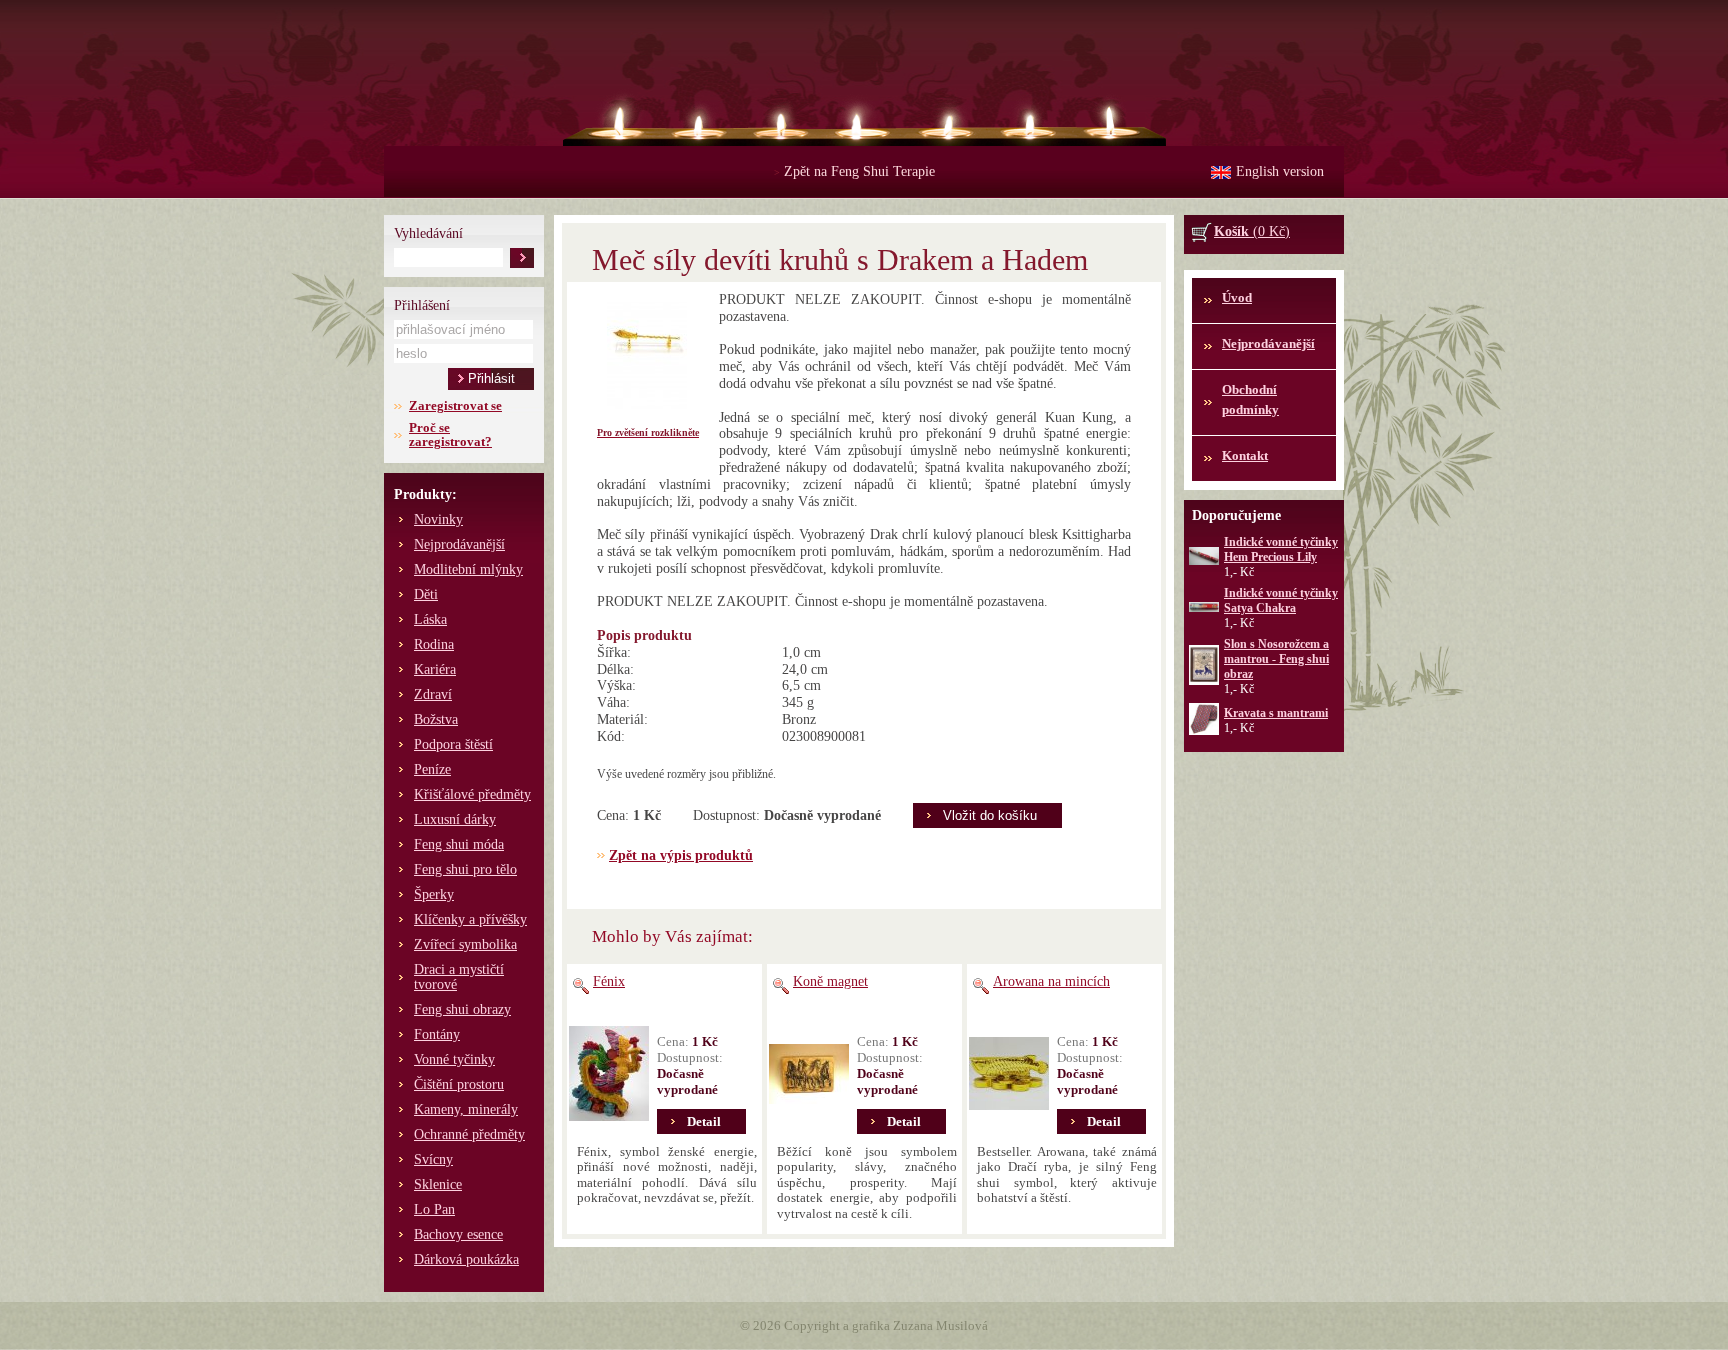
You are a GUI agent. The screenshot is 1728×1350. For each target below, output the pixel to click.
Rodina (434, 644)
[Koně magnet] (809, 1074)
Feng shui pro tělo (465, 869)
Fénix (609, 981)
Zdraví (433, 694)
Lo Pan (434, 1209)
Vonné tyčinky (454, 1059)
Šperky (434, 894)
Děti (426, 594)
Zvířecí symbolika (465, 944)
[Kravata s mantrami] (1204, 731)
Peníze (432, 769)
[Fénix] (609, 1074)
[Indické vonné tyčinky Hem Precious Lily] (1204, 561)
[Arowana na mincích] (1009, 1074)
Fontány (437, 1034)
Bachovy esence (458, 1234)
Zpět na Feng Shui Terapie (854, 171)
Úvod (1237, 297)
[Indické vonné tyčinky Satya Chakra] (1204, 608)
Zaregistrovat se (455, 405)
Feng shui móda (459, 844)
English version (1280, 171)
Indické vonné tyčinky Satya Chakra (1281, 600)
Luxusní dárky (455, 819)
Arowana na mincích (1051, 981)
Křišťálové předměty (472, 794)
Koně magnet (830, 981)
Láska (430, 619)
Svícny (433, 1159)
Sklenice (438, 1184)
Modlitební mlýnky (468, 569)
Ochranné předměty (469, 1134)
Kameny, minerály (466, 1109)
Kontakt (1245, 455)
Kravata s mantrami (1276, 713)
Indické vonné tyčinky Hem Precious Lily (1281, 549)
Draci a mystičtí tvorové (459, 977)
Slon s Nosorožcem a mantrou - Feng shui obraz (1276, 659)
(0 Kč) (1252, 231)
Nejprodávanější (459, 544)
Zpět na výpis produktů (681, 855)
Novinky (438, 519)
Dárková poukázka (466, 1259)
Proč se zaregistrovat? (450, 434)
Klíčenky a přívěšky (470, 919)
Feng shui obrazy (462, 1009)
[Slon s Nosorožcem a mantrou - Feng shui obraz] (1204, 681)
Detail (704, 1121)
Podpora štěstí (453, 744)
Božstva (436, 719)
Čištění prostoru (459, 1084)
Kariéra (435, 669)
